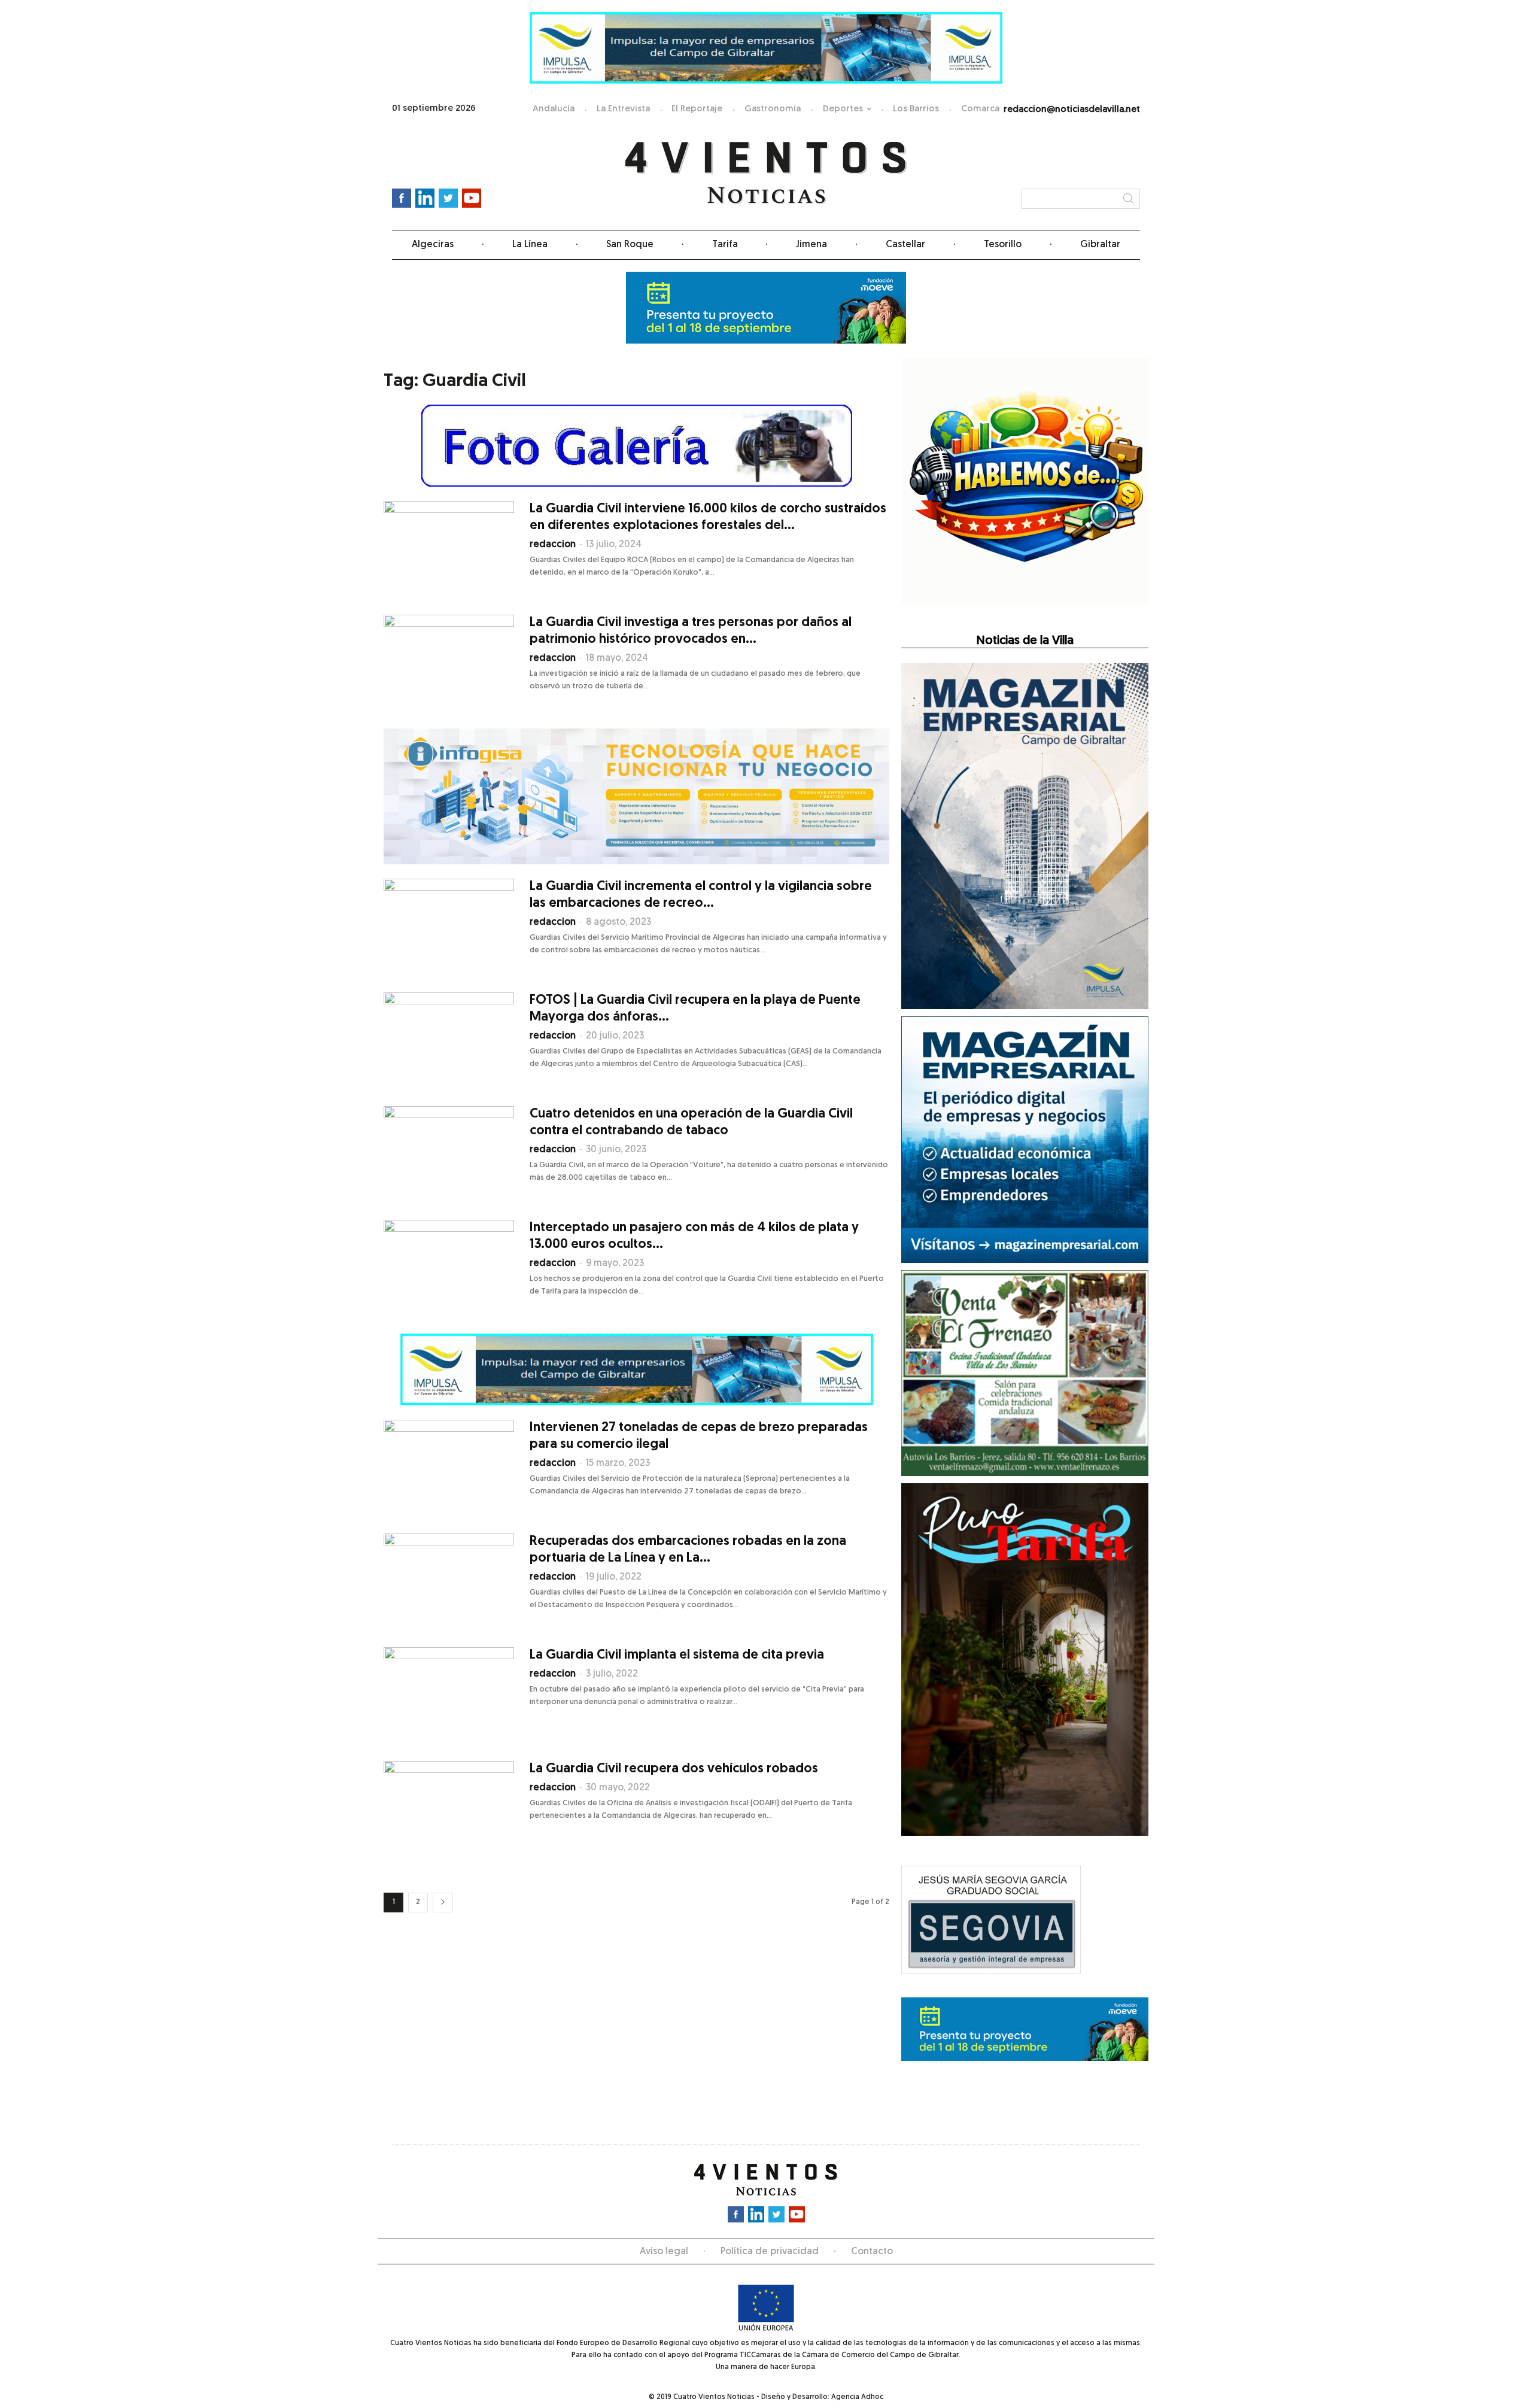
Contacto (872, 2252)
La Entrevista (623, 109)
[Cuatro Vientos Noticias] (766, 173)
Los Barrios (916, 109)
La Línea (530, 245)
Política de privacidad (770, 2252)
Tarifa (725, 245)
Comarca (980, 109)
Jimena (811, 245)
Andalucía (554, 109)
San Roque (630, 245)
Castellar (905, 245)
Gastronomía (773, 109)
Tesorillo (1003, 245)
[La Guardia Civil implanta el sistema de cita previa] (449, 1692)
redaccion (553, 545)
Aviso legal (664, 2252)
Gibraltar (1100, 245)
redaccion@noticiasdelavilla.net (1072, 110)
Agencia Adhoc (857, 2397)
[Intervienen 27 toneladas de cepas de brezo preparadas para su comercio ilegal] (449, 1465)
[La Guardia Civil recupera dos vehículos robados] (449, 1806)
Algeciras (433, 245)
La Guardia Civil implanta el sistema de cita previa (677, 1655)
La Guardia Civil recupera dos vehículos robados (674, 1769)
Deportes (843, 109)
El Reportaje (697, 109)
